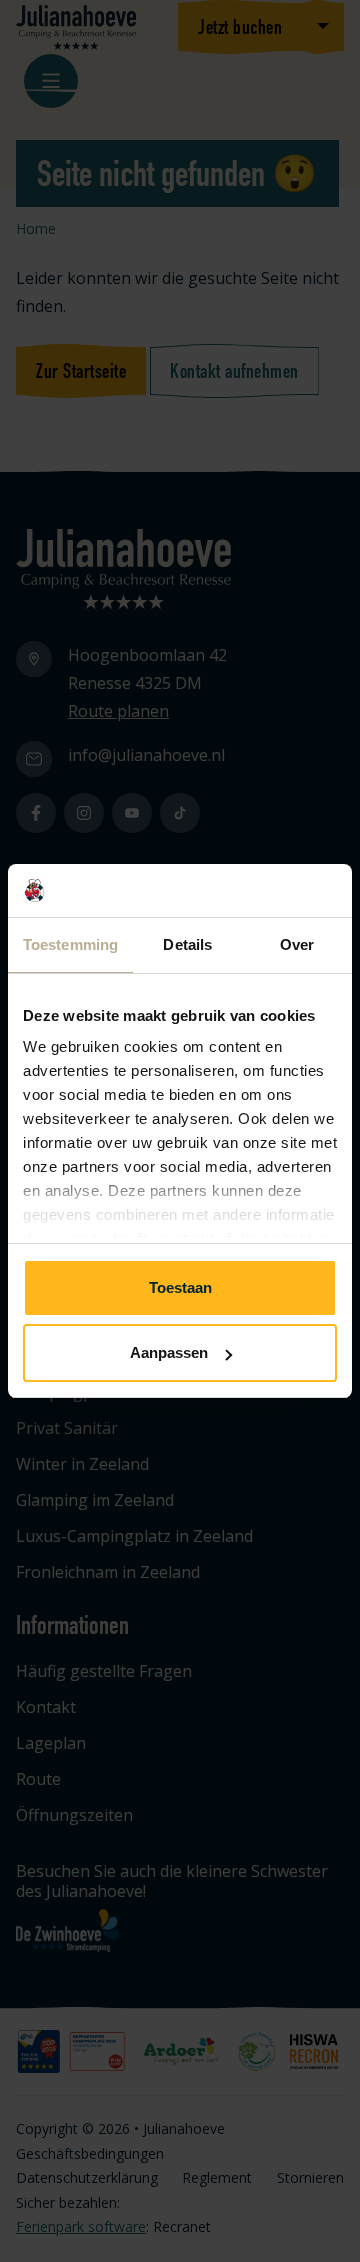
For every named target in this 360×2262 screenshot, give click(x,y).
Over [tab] (297, 944)
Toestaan (180, 1287)
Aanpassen (169, 1352)
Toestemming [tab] (70, 944)
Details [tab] (187, 944)
